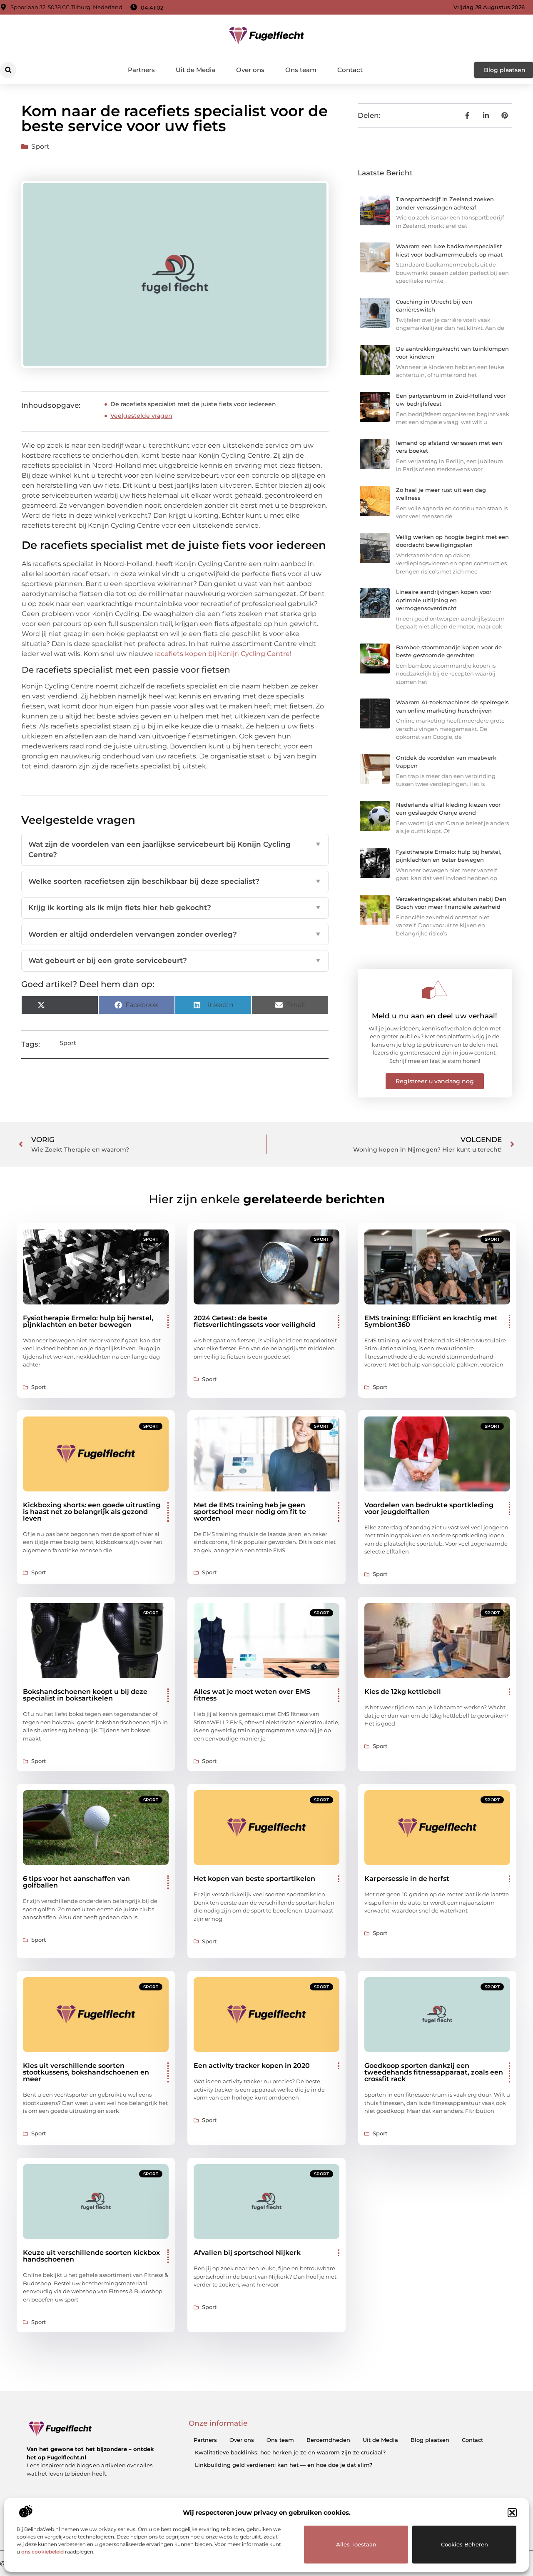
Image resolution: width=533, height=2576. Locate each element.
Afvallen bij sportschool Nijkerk (247, 2253)
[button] (512, 2513)
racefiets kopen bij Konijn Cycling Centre (222, 654)
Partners (141, 70)
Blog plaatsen (430, 2440)
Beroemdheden (328, 2440)
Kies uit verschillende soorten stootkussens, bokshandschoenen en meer (86, 2072)
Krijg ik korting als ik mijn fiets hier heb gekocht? (175, 908)
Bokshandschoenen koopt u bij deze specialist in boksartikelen (85, 1695)
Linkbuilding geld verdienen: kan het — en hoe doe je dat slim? (284, 2465)
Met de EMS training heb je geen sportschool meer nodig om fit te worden (250, 1512)
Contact (350, 70)
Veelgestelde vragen (141, 416)
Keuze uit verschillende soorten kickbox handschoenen (91, 2256)
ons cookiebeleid (42, 2552)
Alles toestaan (356, 2544)
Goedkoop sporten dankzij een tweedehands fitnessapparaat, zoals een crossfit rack (434, 2072)
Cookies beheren (465, 2544)
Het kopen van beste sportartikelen (254, 1879)
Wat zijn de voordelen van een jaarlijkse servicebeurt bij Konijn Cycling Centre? (175, 850)
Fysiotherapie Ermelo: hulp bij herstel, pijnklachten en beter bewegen (88, 1321)
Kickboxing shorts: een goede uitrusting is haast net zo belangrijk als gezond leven (92, 1512)
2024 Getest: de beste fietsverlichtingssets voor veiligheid (255, 1321)
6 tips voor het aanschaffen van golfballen (76, 1882)
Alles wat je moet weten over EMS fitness (252, 1695)
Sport (40, 146)
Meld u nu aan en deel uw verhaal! (435, 1016)
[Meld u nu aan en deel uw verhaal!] (435, 990)
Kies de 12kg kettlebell (403, 1692)
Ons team (301, 70)
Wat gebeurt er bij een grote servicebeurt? (175, 960)
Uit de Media (196, 70)
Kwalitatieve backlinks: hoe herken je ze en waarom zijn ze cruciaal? (290, 2452)
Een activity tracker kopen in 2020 (252, 2066)
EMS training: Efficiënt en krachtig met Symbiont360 (431, 1321)
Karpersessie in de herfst (407, 1879)
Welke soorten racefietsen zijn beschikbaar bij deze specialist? (175, 881)
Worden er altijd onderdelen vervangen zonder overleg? (175, 934)
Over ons (250, 70)
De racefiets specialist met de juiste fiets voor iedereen (193, 404)
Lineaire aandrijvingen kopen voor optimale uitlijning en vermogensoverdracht (444, 600)
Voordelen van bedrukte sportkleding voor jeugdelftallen (429, 1508)
